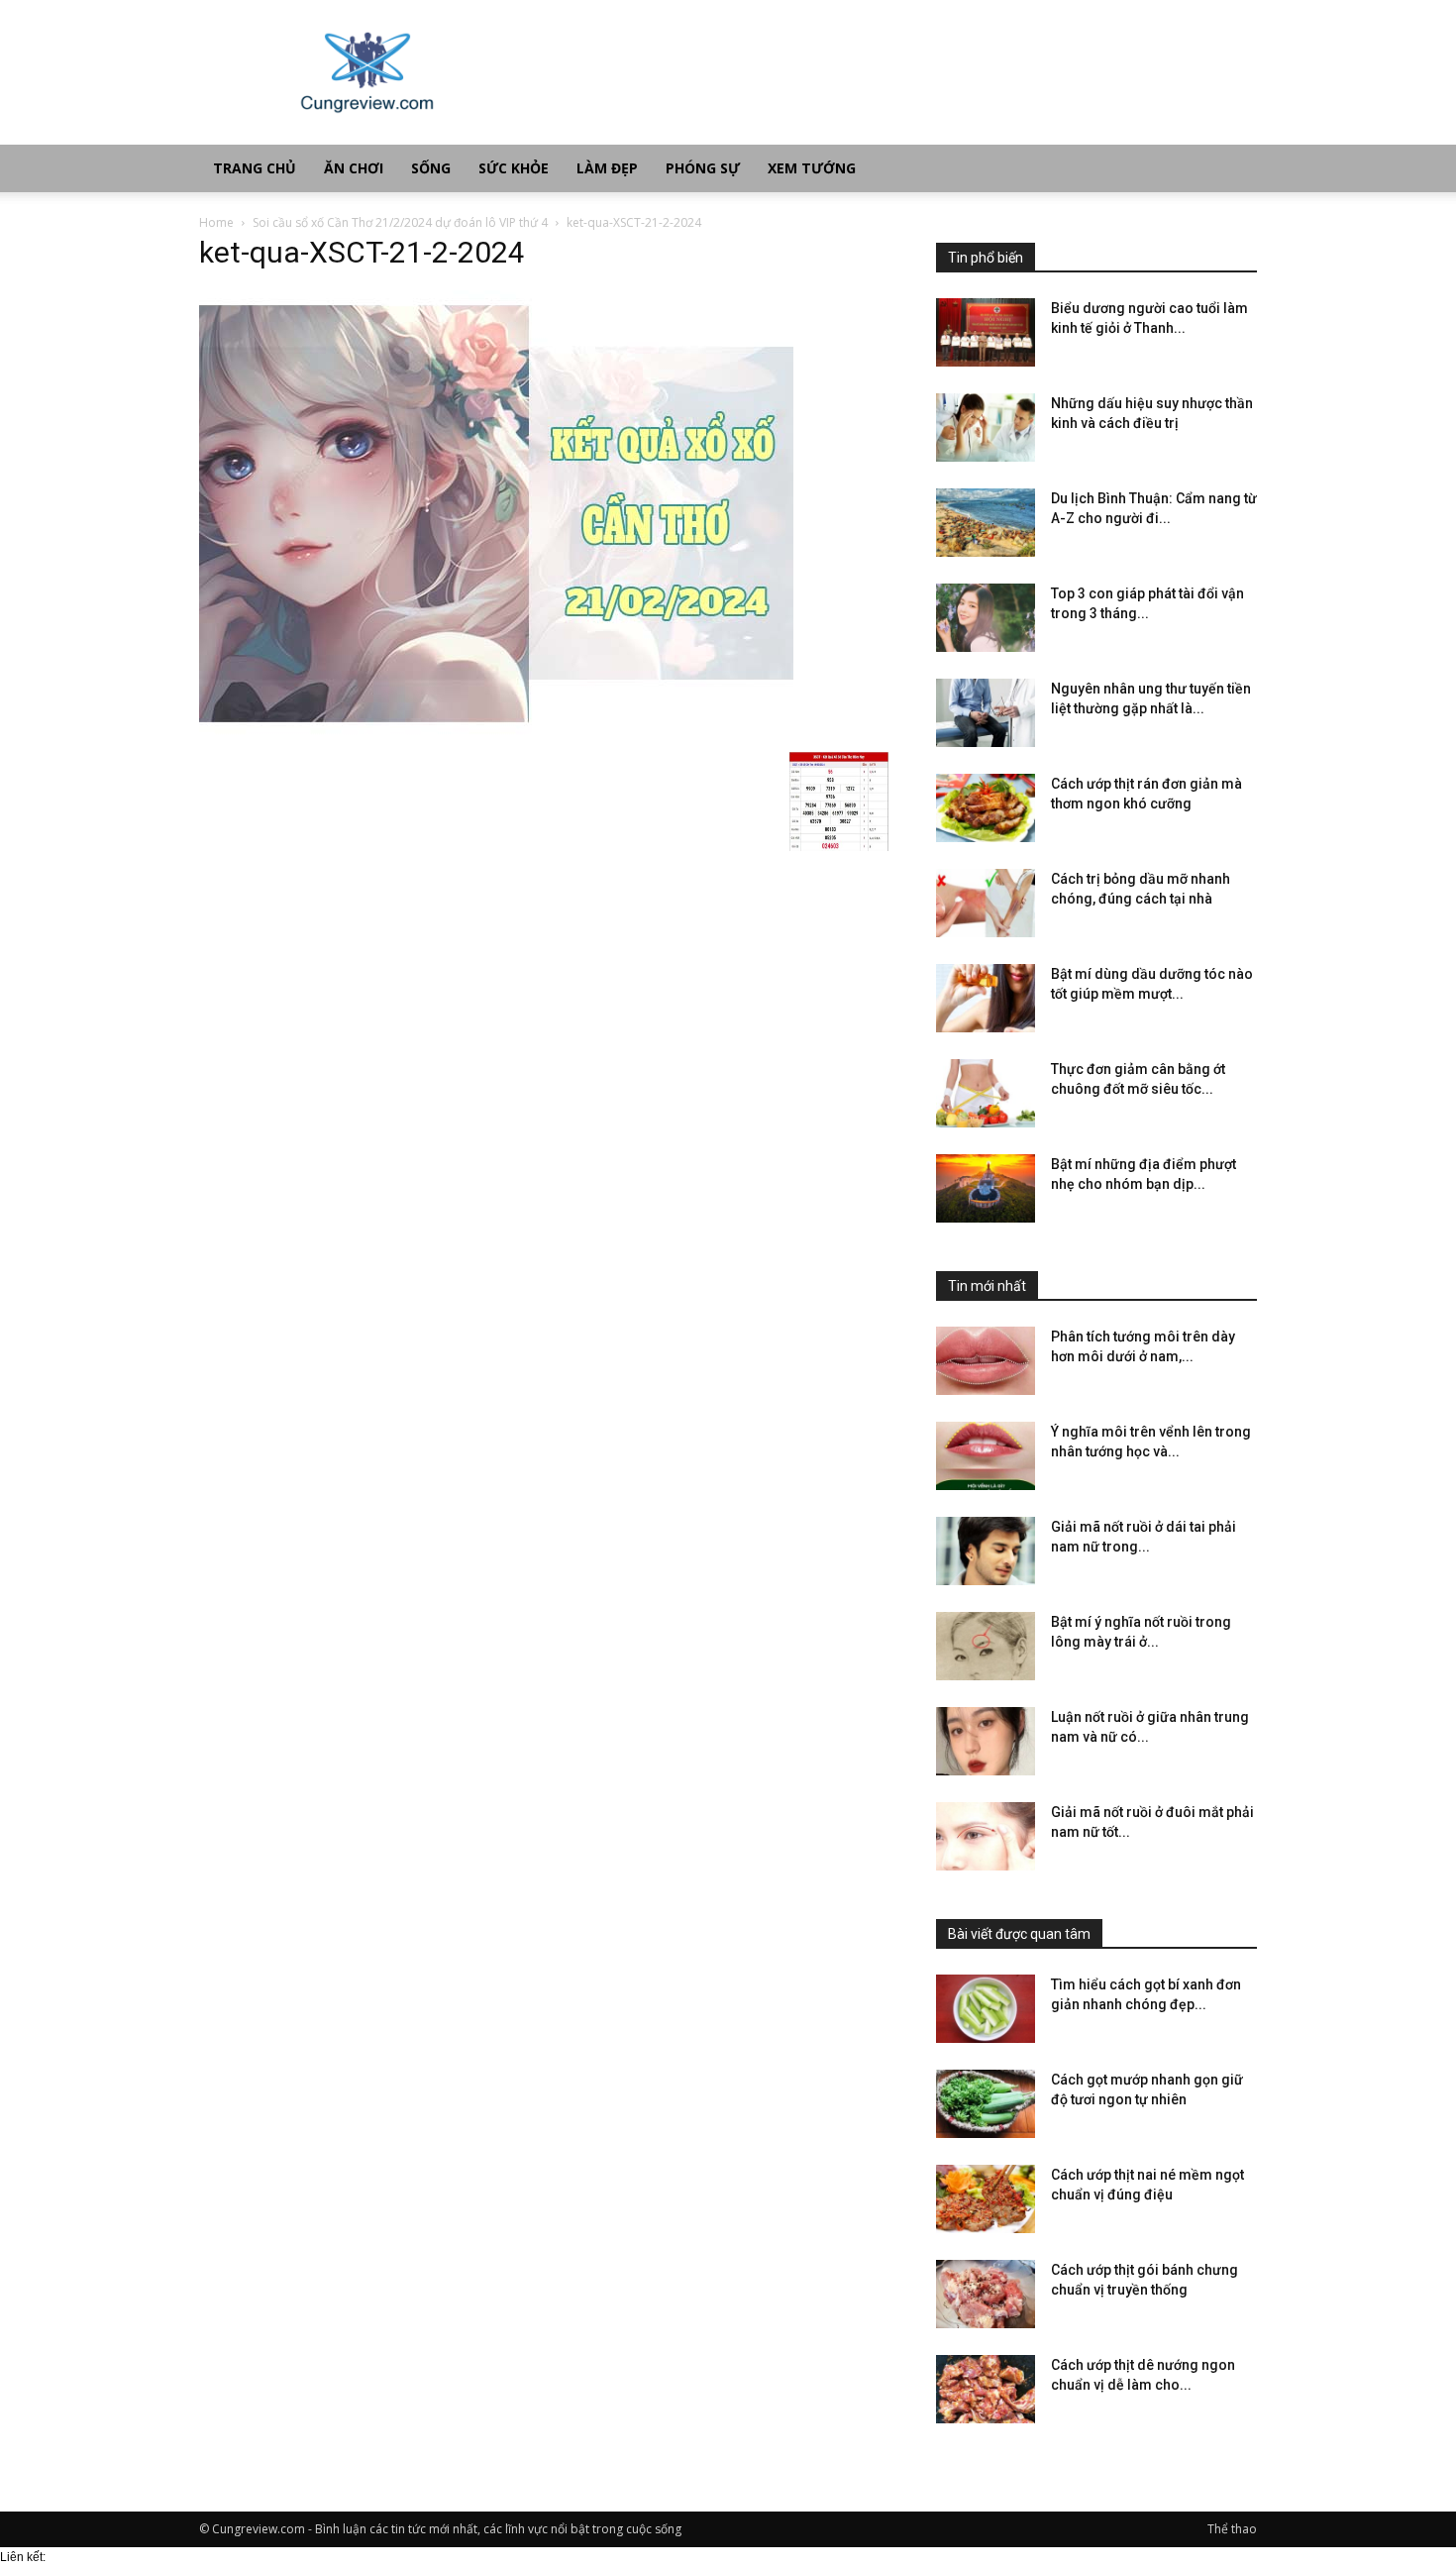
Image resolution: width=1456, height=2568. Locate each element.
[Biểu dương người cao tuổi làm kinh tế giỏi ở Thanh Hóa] (986, 332)
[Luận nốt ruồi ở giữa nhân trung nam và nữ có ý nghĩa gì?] (986, 1741)
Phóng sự (703, 168)
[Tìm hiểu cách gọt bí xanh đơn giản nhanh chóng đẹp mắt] (986, 2009)
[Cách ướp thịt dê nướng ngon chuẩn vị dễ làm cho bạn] (986, 2389)
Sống (431, 168)
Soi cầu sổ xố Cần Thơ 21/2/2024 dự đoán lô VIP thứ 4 (400, 222)
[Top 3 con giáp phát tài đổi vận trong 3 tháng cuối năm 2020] (986, 618)
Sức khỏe (514, 168)
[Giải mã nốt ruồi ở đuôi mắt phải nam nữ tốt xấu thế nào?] (986, 1836)
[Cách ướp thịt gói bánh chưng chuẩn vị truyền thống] (986, 2294)
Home (216, 222)
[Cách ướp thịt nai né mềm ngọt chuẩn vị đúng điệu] (986, 2199)
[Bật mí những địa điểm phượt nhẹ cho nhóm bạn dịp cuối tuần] (986, 1188)
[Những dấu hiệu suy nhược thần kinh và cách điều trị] (986, 428)
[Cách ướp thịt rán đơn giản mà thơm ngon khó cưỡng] (986, 808)
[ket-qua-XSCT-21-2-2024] (496, 731)
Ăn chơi (354, 168)
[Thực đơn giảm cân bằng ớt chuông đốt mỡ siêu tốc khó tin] (986, 1093)
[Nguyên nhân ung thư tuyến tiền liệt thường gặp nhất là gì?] (986, 713)
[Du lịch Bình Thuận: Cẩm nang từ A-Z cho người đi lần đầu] (986, 523)
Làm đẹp (607, 168)
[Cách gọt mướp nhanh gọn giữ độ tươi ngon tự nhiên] (986, 2104)
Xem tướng (812, 168)
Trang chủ (255, 168)
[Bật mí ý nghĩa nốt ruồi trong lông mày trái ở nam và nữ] (986, 1646)
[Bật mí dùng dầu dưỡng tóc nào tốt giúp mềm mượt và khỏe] (986, 998)
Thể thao (1232, 2529)
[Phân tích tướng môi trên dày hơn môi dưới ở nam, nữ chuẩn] (986, 1361)
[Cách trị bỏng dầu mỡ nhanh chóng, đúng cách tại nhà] (986, 903)
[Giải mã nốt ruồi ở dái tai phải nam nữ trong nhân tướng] (986, 1551)
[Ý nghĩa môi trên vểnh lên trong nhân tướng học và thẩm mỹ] (986, 1456)
